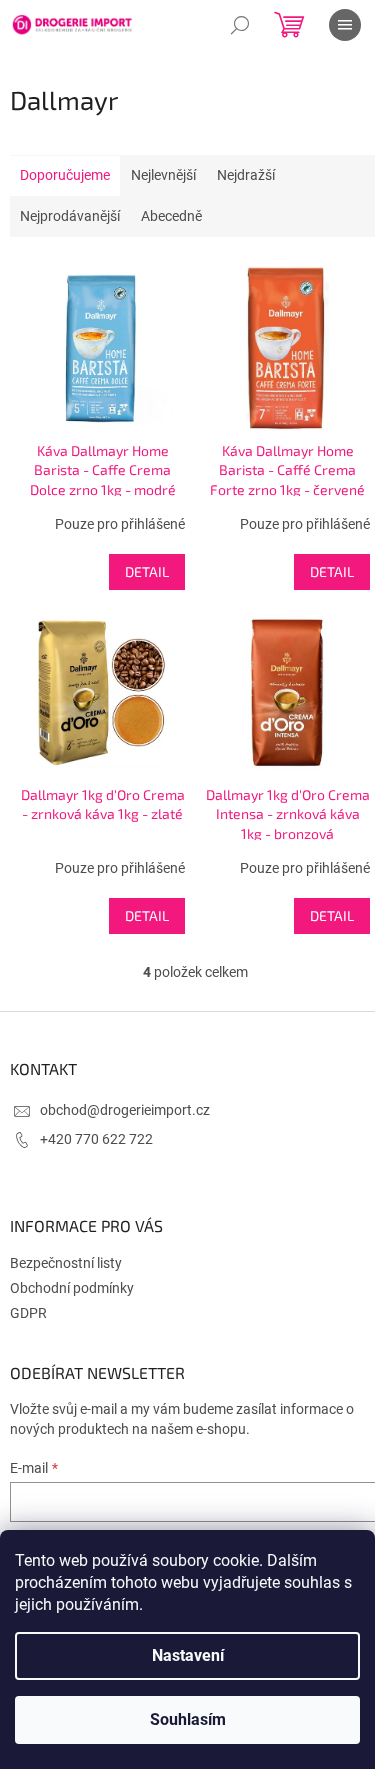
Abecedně (171, 216)
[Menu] (345, 25)
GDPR (28, 1313)
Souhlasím (188, 1719)
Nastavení (188, 1655)
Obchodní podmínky (72, 1288)
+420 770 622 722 (96, 1139)
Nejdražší (246, 175)
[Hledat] (240, 25)
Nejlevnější (163, 175)
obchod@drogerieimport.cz (125, 1110)
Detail (147, 571)
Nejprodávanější (70, 216)
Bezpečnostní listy (66, 1263)
